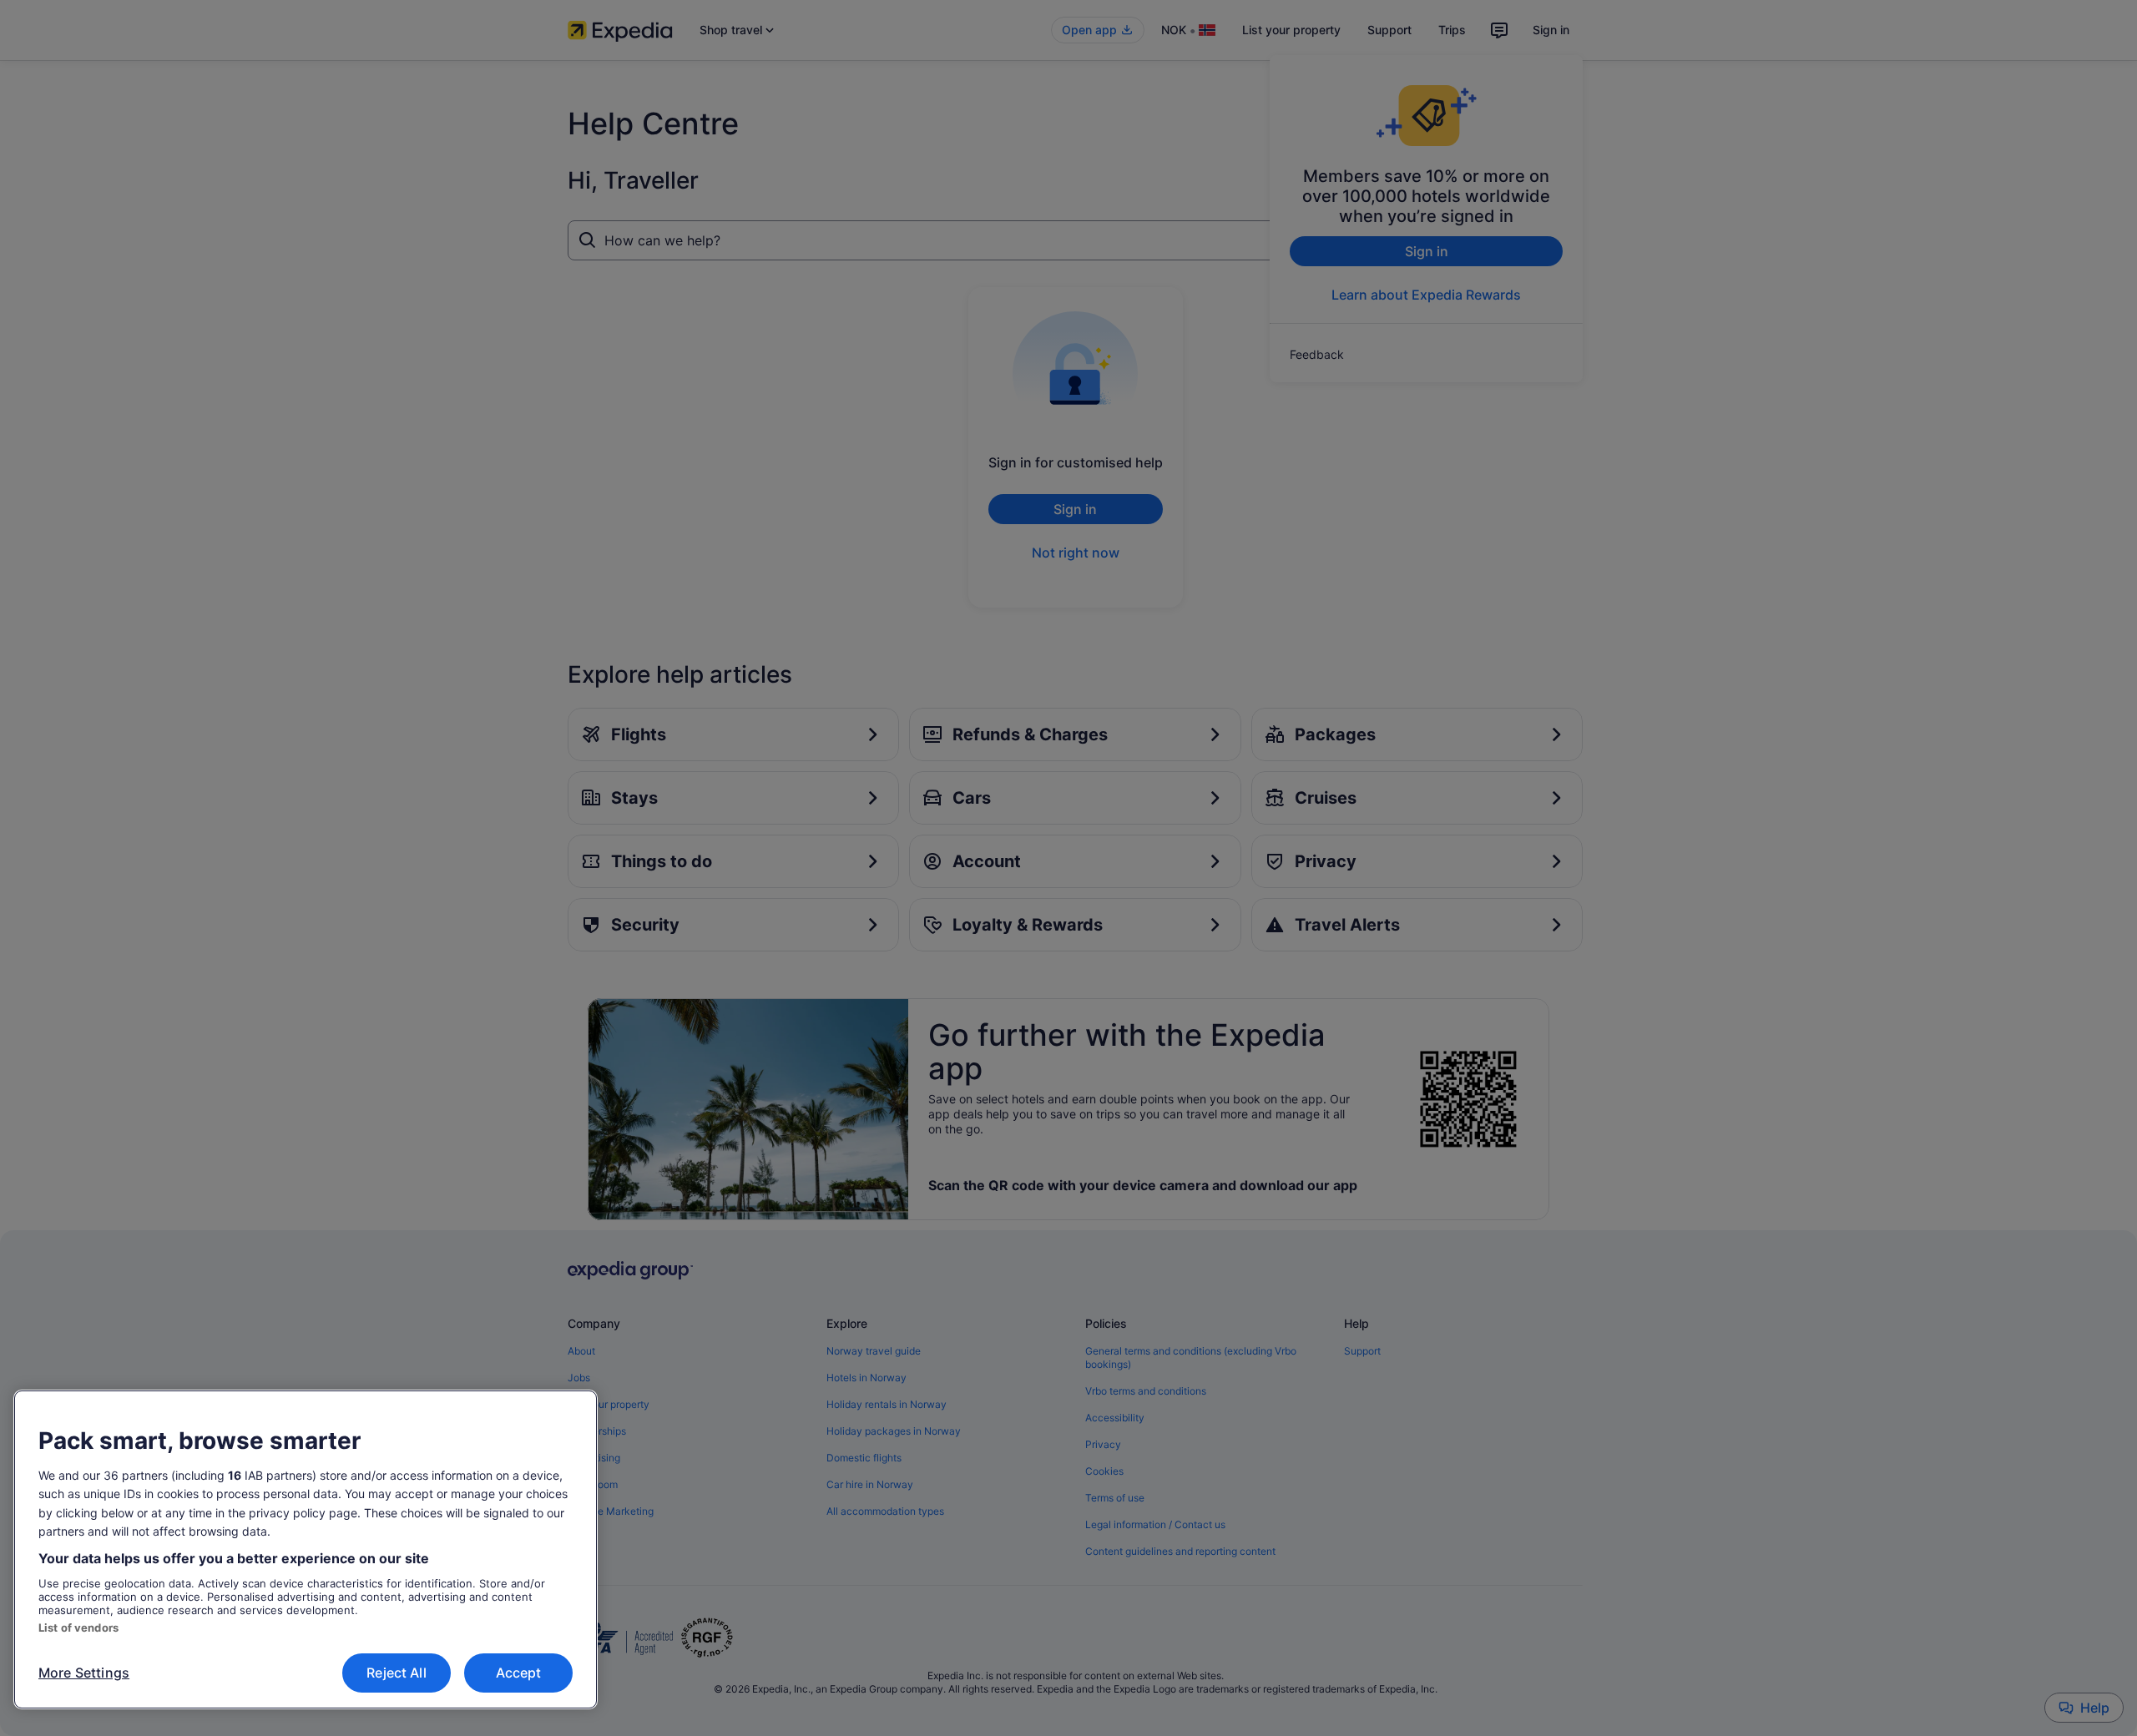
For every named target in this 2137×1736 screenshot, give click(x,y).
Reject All (397, 1673)
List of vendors (78, 1627)
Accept (519, 1673)
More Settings (84, 1673)
